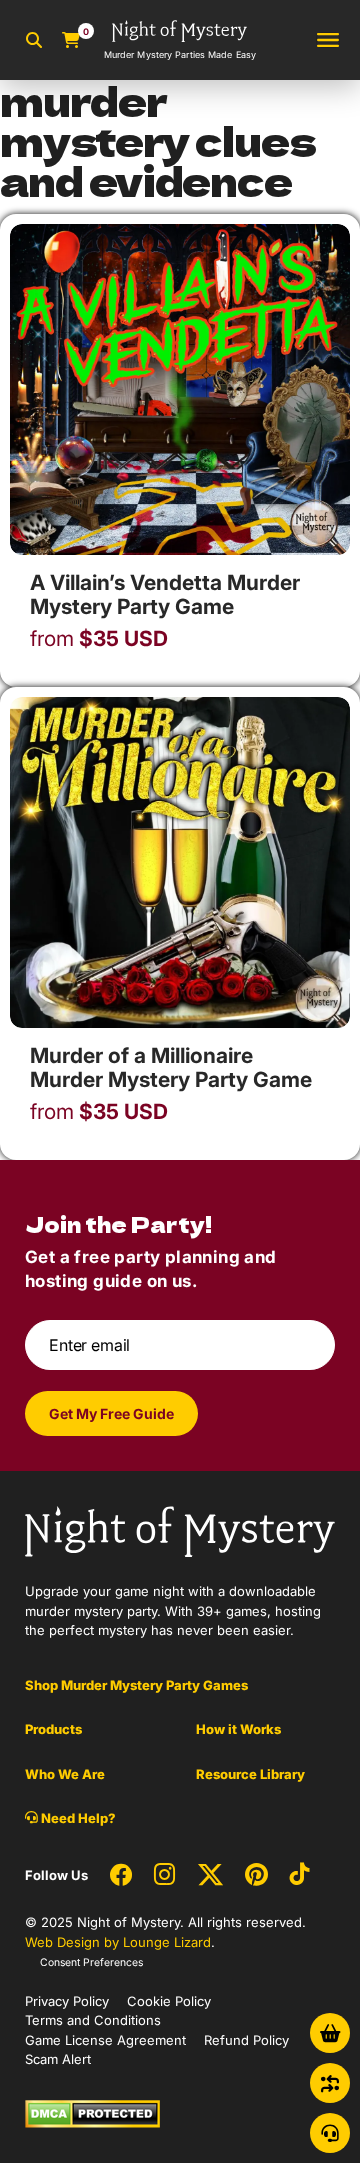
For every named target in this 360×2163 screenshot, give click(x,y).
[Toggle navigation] (328, 40)
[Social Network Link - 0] (121, 1876)
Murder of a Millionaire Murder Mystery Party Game (171, 1067)
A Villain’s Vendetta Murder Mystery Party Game (165, 594)
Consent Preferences (91, 1962)
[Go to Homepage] (180, 1530)
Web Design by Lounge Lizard (118, 1942)
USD (99, 639)
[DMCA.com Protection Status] (92, 2112)
